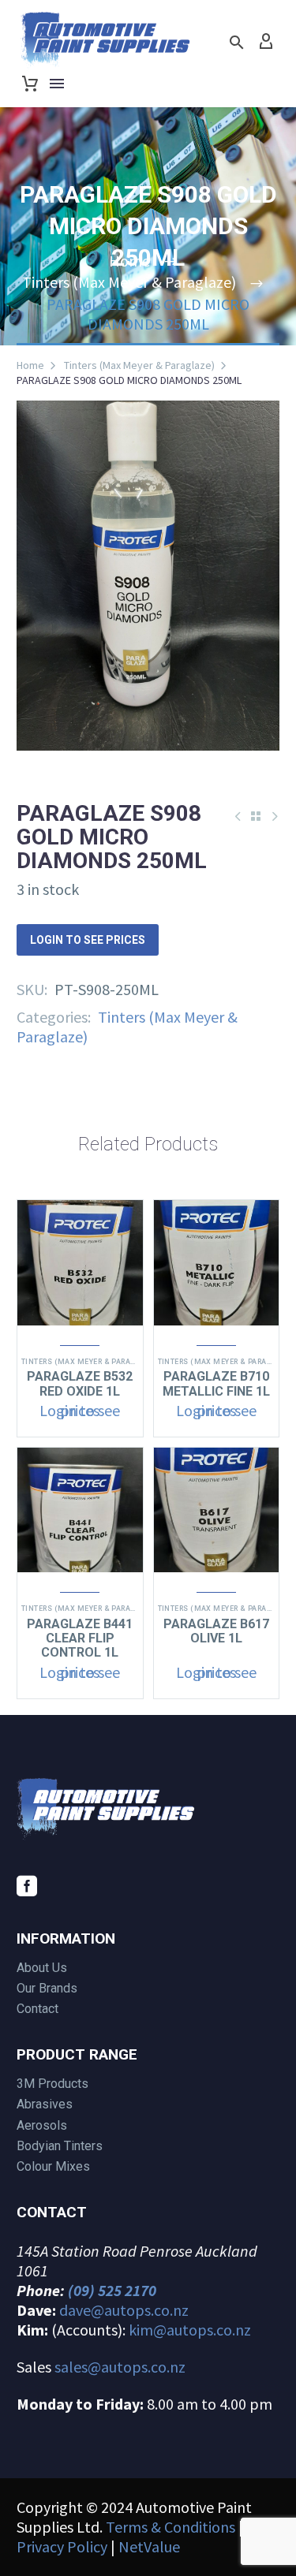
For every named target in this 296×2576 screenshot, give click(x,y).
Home (30, 365)
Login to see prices (88, 940)
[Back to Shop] (256, 816)
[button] (237, 42)
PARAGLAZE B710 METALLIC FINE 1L (216, 1383)
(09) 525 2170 (112, 2290)
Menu (57, 84)
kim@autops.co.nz (190, 2330)
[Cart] (30, 84)
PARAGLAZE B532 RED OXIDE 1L (80, 1383)
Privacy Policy (62, 2546)
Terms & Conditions (170, 2527)
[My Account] (266, 42)
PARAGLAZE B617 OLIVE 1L (216, 1631)
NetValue (149, 2546)
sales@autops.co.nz (120, 2367)
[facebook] (27, 1886)
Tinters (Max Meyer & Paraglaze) (139, 365)
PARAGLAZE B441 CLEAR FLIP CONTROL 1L (80, 1638)
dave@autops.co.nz (124, 2310)
